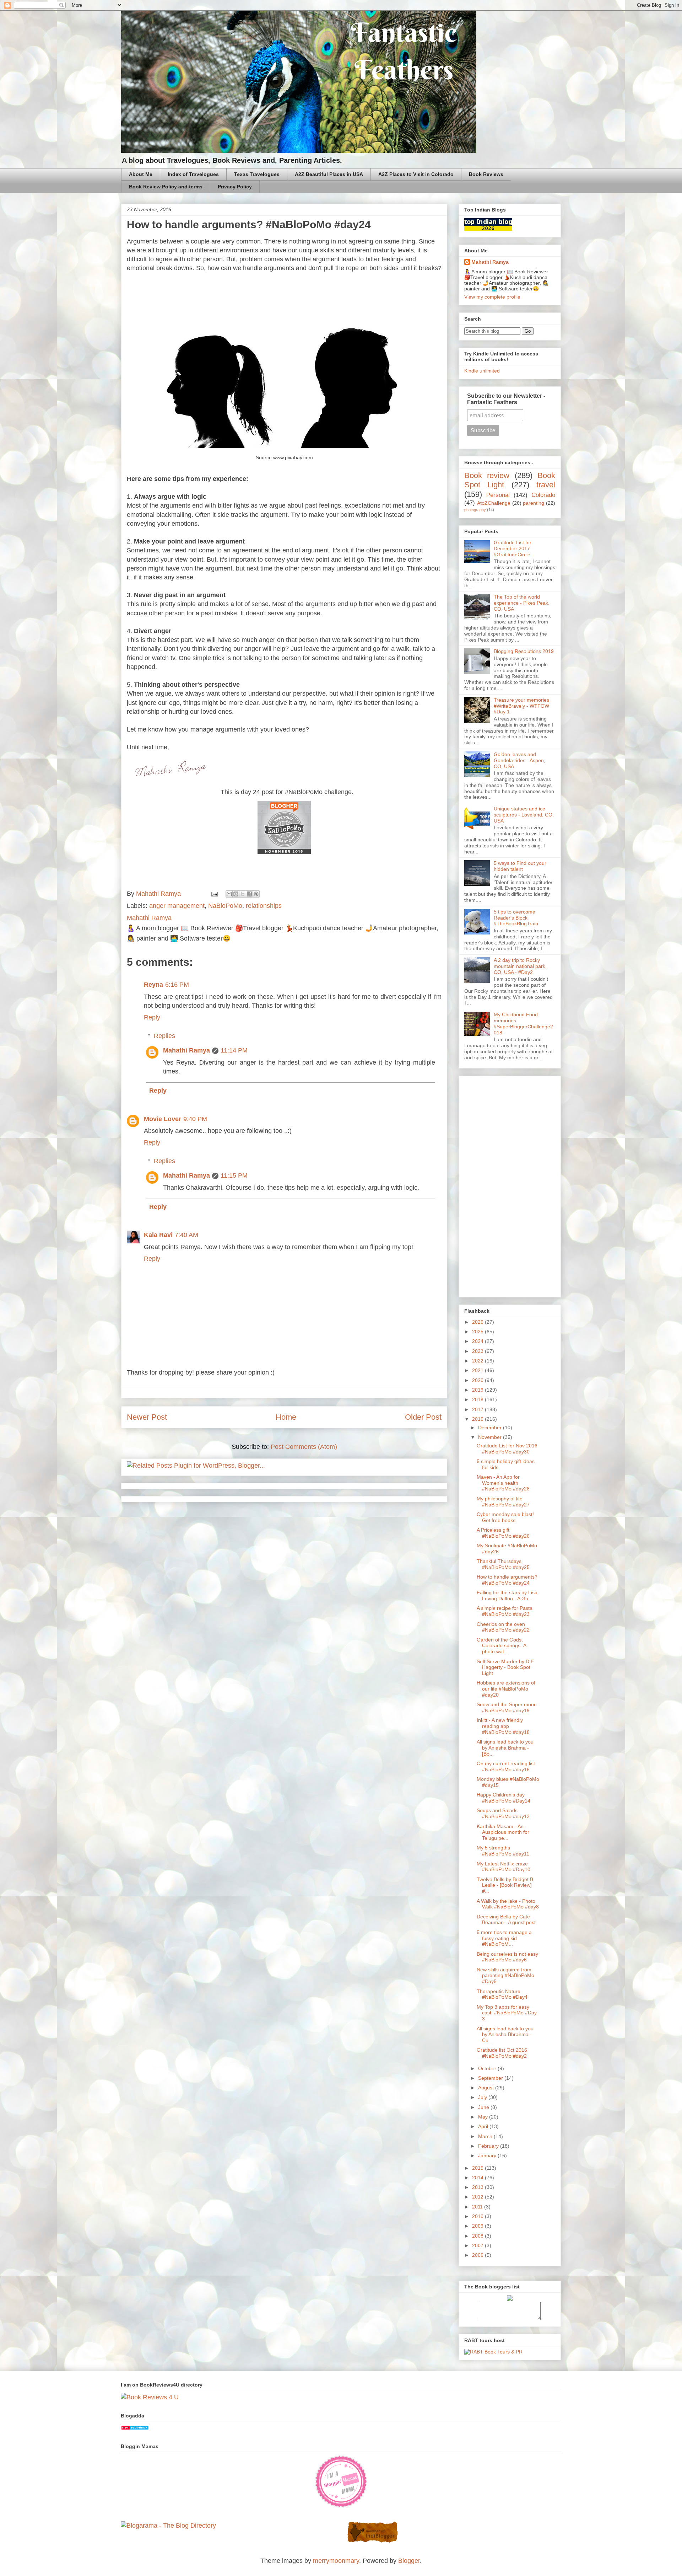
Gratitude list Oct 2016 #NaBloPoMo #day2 (502, 2053)
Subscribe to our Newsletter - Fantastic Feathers (506, 399)
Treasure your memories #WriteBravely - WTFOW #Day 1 (521, 706)
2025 (478, 1332)
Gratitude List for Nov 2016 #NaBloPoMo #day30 (507, 1449)
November (491, 1437)
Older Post (423, 1417)
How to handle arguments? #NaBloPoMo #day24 (507, 1580)
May (484, 2117)
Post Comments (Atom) (304, 1447)
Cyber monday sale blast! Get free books (505, 1517)
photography (475, 510)
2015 (478, 2168)
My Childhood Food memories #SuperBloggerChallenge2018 (523, 1023)
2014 (478, 2178)
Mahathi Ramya (186, 1050)
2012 (478, 2197)
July (483, 2097)
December (491, 1428)
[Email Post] (214, 894)
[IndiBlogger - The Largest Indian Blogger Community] (372, 2541)
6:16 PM (177, 985)
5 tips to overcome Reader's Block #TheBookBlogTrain (516, 918)
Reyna (153, 985)
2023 (478, 1351)
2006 (478, 2255)
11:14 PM (234, 1050)
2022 (478, 1361)
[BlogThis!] (236, 894)
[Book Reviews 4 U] (150, 2397)
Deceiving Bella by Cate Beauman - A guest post (506, 1920)
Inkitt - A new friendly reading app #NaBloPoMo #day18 (503, 1726)
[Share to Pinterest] (256, 894)
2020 (478, 1380)
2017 (478, 1409)
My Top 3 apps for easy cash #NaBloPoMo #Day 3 (507, 2013)
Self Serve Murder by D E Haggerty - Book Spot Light (505, 1667)
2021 (478, 1370)
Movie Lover (163, 1119)
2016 (478, 1419)
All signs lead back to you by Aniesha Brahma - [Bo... (505, 1748)
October (488, 2068)
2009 (478, 2226)
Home (286, 1417)
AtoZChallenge (494, 503)
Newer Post (147, 1417)
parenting (534, 503)
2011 (478, 2207)
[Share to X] (243, 894)
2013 (478, 2187)
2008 (478, 2236)
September (491, 2078)
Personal (498, 495)
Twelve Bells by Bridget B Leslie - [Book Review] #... (505, 1885)
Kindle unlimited (482, 371)
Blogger (409, 2561)
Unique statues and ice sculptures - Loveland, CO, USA (524, 815)
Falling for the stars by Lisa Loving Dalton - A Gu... (507, 1595)
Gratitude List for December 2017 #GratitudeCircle (513, 548)
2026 (478, 1322)
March (486, 2136)
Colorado (543, 495)
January (488, 2155)
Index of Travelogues (193, 174)
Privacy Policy (235, 187)
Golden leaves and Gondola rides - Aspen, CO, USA (519, 760)
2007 (478, 2245)
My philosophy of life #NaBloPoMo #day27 (503, 1502)
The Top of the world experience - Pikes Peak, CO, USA (522, 603)
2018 (478, 1399)
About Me (141, 174)
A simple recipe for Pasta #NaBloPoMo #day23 (505, 1611)
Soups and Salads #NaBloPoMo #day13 (503, 1813)
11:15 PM (234, 1175)
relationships (264, 906)
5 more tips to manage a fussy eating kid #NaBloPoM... (504, 1938)
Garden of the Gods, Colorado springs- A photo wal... (501, 1646)
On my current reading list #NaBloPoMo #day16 (506, 1766)
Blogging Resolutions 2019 (524, 651)
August (487, 2088)
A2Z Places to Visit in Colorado (416, 174)
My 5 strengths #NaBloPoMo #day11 (503, 1851)
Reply (152, 1017)
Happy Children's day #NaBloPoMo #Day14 (504, 1798)
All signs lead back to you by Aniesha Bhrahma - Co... (505, 2035)
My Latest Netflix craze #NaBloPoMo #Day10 (504, 1867)
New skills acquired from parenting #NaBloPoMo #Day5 (505, 1976)
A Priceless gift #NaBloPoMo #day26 (503, 1533)
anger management (177, 906)
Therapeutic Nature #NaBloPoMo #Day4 (502, 1994)
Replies (164, 1036)
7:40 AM (186, 1235)
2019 (478, 1390)
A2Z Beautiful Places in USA (329, 174)
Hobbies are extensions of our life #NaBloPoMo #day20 (506, 1689)
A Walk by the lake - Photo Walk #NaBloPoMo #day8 (508, 1904)
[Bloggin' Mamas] (341, 2506)
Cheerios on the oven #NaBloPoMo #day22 (503, 1627)
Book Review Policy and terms (166, 187)
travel (546, 485)
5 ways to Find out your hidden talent (520, 866)
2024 (478, 1341)
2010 (478, 2216)
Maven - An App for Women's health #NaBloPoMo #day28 (503, 1483)
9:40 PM (195, 1119)
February (489, 2146)
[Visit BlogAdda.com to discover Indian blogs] (135, 2428)
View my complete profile (492, 297)
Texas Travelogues (257, 174)
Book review (487, 475)
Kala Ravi (158, 1235)
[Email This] (229, 894)
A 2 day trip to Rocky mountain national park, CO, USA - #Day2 (520, 966)
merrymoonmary (336, 2561)
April (484, 2126)
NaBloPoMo (225, 906)
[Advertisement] (510, 1185)
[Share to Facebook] (249, 894)
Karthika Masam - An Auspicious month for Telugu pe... (503, 1832)
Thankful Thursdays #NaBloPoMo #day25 (503, 1564)
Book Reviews (486, 174)
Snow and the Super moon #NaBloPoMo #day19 (507, 1707)
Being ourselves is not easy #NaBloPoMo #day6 (507, 1957)
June (484, 2107)
